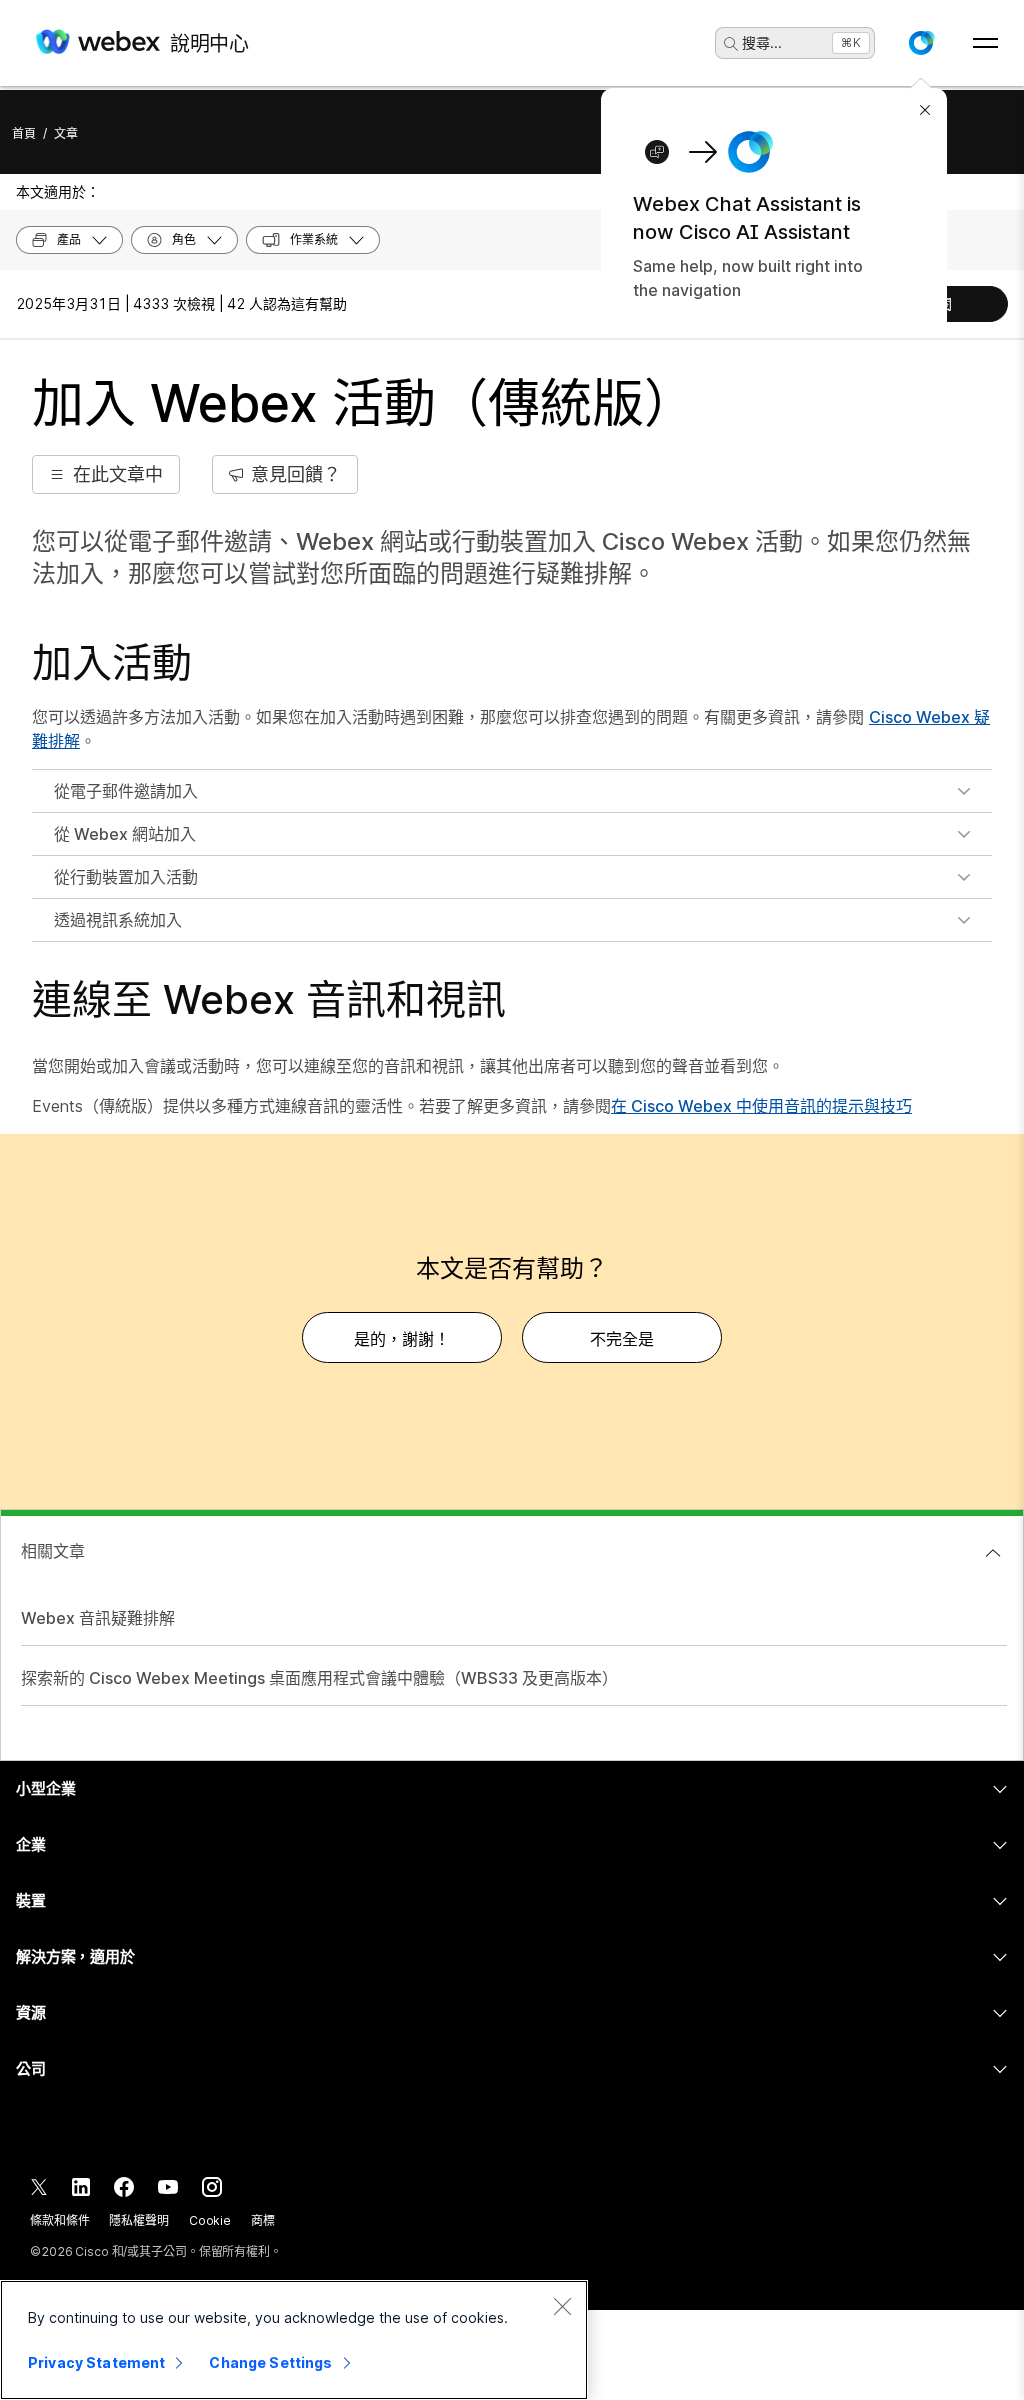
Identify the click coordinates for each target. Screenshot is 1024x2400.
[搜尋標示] (731, 44)
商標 (263, 2220)
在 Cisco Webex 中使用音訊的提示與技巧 (761, 1106)
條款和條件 (59, 2220)
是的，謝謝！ (402, 1339)
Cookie (210, 2220)
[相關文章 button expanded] (993, 1553)
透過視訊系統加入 (118, 920)
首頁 (24, 133)
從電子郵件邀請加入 (126, 791)
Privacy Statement (96, 2362)
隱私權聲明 (138, 2220)
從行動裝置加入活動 (126, 877)
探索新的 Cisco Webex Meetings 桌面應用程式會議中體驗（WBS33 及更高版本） (319, 1678)
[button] (921, 43)
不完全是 (622, 1339)
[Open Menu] (985, 43)
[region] (294, 2340)
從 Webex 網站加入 (125, 834)
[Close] (562, 2306)
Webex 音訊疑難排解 (98, 1618)
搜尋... (762, 42)
